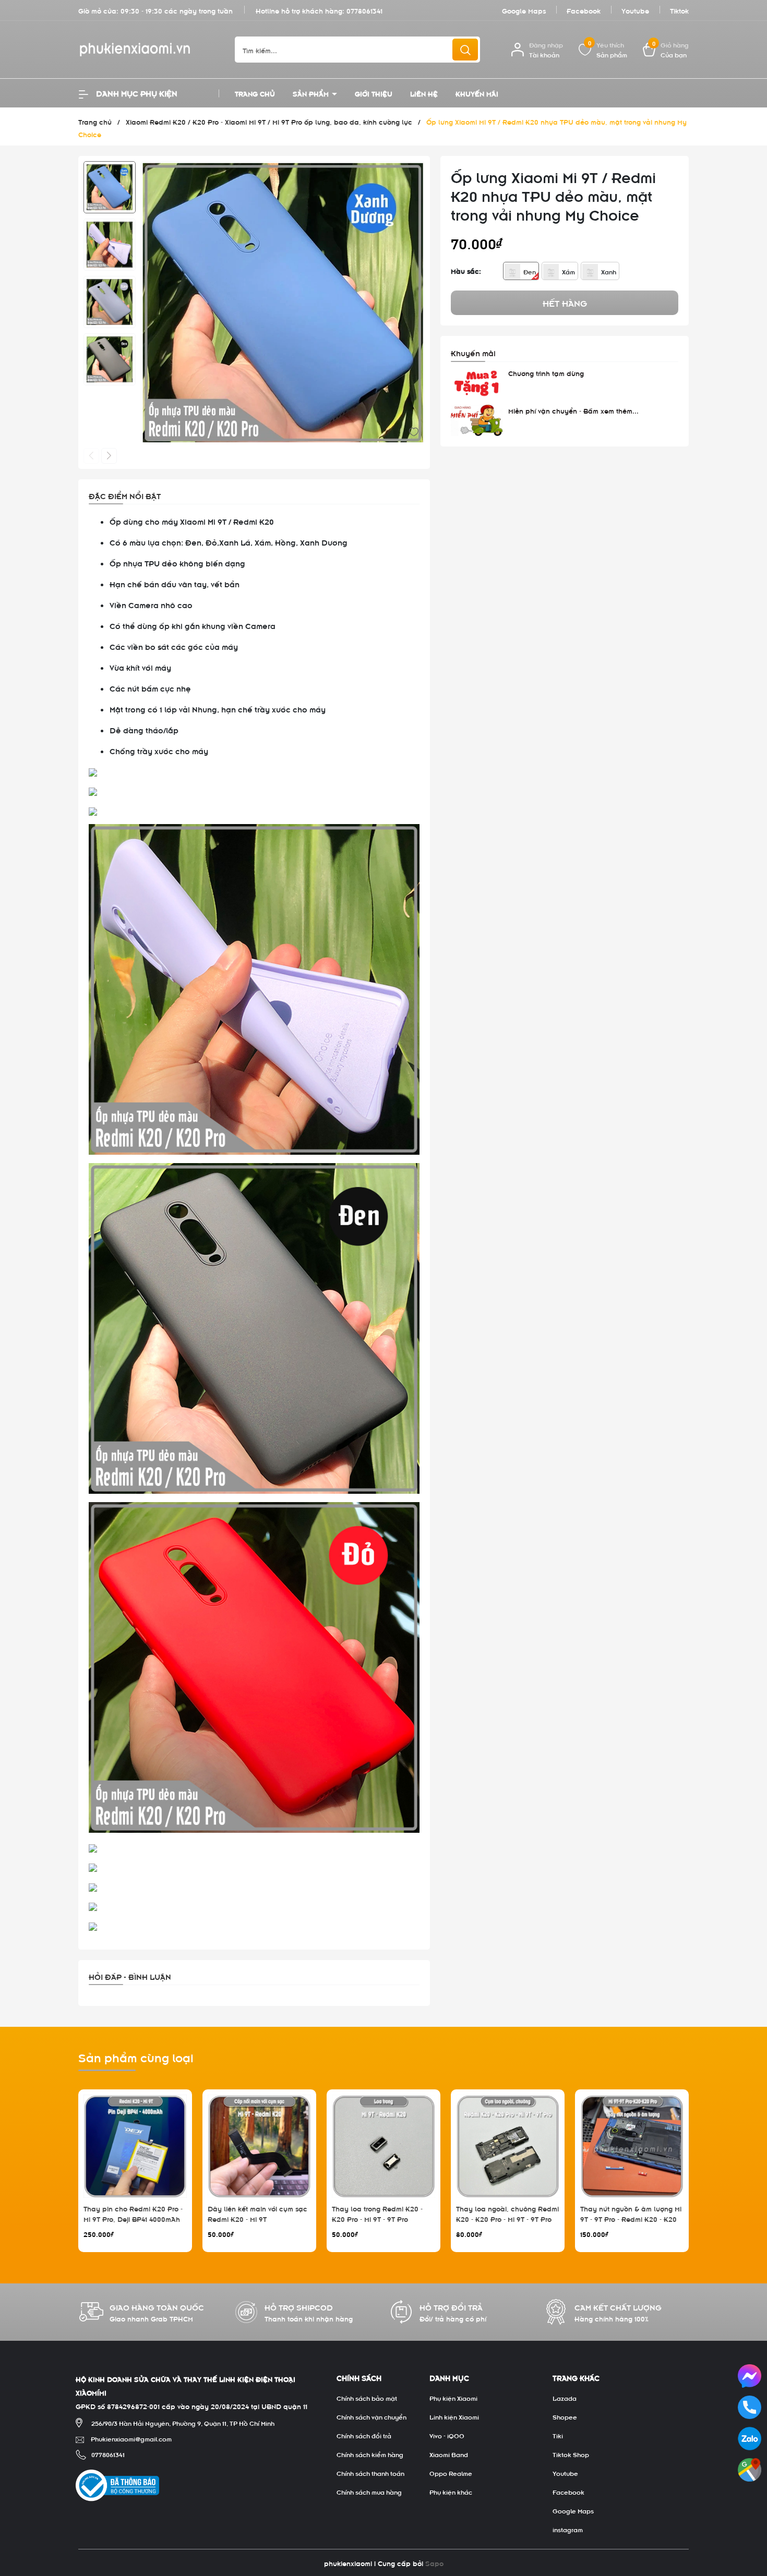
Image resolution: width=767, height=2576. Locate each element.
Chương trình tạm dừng (546, 373)
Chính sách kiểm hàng (370, 2454)
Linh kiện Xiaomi (454, 2416)
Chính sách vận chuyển (371, 2416)
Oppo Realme (451, 2473)
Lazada (565, 2398)
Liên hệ (424, 93)
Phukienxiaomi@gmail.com (131, 2438)
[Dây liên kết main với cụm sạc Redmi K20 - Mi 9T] (259, 2146)
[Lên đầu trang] (750, 2510)
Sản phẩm (312, 93)
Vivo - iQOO (447, 2435)
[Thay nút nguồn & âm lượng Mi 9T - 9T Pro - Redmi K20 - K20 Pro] (632, 2146)
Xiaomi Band (449, 2454)
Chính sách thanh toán (370, 2473)
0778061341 (364, 10)
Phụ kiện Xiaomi (453, 2398)
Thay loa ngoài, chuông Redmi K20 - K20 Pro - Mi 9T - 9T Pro (507, 2213)
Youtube (635, 10)
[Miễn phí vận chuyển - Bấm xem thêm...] (477, 420)
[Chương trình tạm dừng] (477, 383)
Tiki (558, 2435)
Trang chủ (255, 93)
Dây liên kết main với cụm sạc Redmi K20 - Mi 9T (257, 2213)
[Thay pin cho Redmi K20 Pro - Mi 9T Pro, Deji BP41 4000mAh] (135, 2146)
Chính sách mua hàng (369, 2492)
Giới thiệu (374, 93)
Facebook (584, 10)
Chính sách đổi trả (364, 2435)
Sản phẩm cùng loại (136, 2057)
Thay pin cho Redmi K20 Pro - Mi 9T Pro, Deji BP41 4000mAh (133, 2213)
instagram (568, 2529)
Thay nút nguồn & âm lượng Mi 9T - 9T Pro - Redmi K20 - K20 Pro (631, 2218)
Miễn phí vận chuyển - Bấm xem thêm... (573, 410)
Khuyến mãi (477, 93)
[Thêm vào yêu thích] (414, 431)
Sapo (434, 2563)
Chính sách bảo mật (367, 2398)
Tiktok (679, 10)
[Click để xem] (283, 303)
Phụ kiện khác (451, 2492)
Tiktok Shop (571, 2454)
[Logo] (149, 50)
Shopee (565, 2416)
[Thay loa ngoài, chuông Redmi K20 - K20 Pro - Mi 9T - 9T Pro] (508, 2146)
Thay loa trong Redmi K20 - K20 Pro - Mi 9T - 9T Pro (377, 2213)
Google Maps (524, 10)
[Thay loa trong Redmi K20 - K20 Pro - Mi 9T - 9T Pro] (383, 2146)
